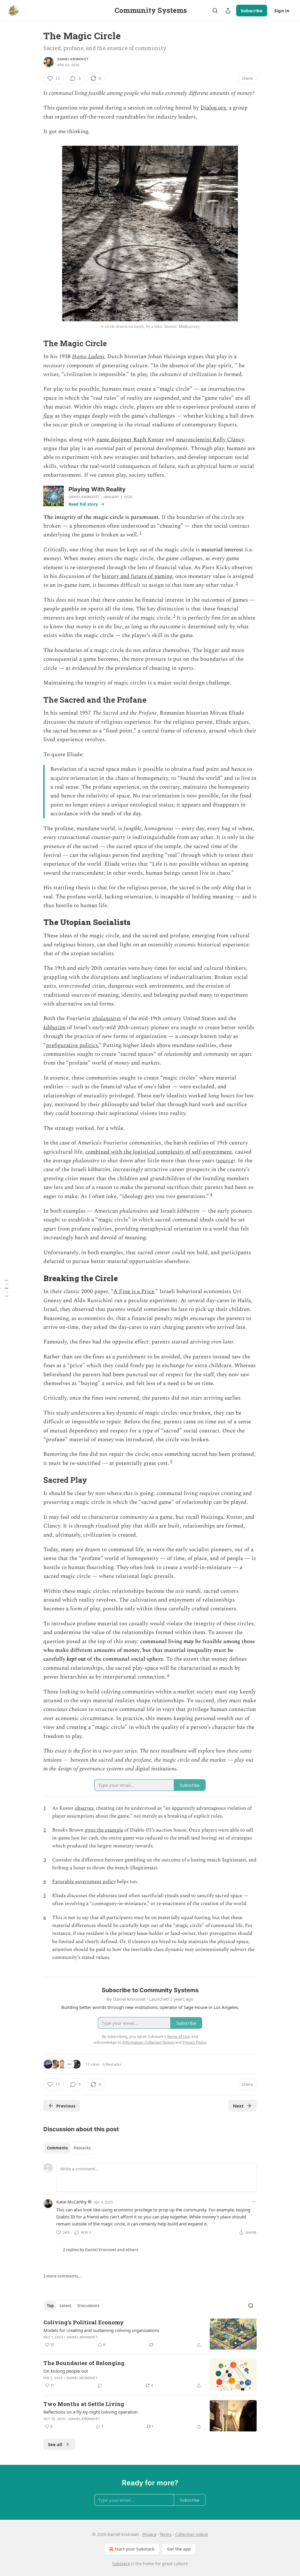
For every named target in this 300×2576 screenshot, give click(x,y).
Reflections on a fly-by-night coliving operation (91, 2412)
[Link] (35, 343)
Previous (66, 2106)
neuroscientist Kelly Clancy (210, 440)
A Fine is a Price (134, 1292)
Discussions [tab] (88, 2306)
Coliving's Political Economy (84, 2322)
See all (55, 2444)
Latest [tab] (65, 2306)
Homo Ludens (88, 357)
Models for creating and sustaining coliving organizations (101, 2330)
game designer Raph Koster (130, 440)
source (225, 1161)
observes (84, 1808)
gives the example (104, 1830)
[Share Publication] (228, 11)
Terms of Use (178, 2036)
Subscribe (252, 11)
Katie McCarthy (71, 2202)
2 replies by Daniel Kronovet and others (100, 2250)
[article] (150, 2334)
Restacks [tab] (82, 2148)
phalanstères (107, 1018)
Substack (121, 2564)
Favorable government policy (84, 1882)
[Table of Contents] (6, 1288)
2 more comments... (62, 2276)
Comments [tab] (57, 2148)
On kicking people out (66, 2371)
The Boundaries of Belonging (84, 2363)
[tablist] (69, 2148)
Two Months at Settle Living (84, 2404)
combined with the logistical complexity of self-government (159, 1152)
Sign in (282, 11)
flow (48, 416)
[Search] (215, 11)
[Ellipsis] (254, 2202)
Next (238, 2106)
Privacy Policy (194, 2042)
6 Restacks (112, 2064)
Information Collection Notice (148, 2042)
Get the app (179, 2549)
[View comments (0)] (100, 2385)
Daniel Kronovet (73, 59)
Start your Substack (135, 2549)
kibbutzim (54, 1028)
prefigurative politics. (72, 1045)
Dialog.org (213, 108)
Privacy (149, 2534)
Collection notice (191, 2534)
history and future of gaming (137, 576)
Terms (166, 2534)
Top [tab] (50, 2306)
